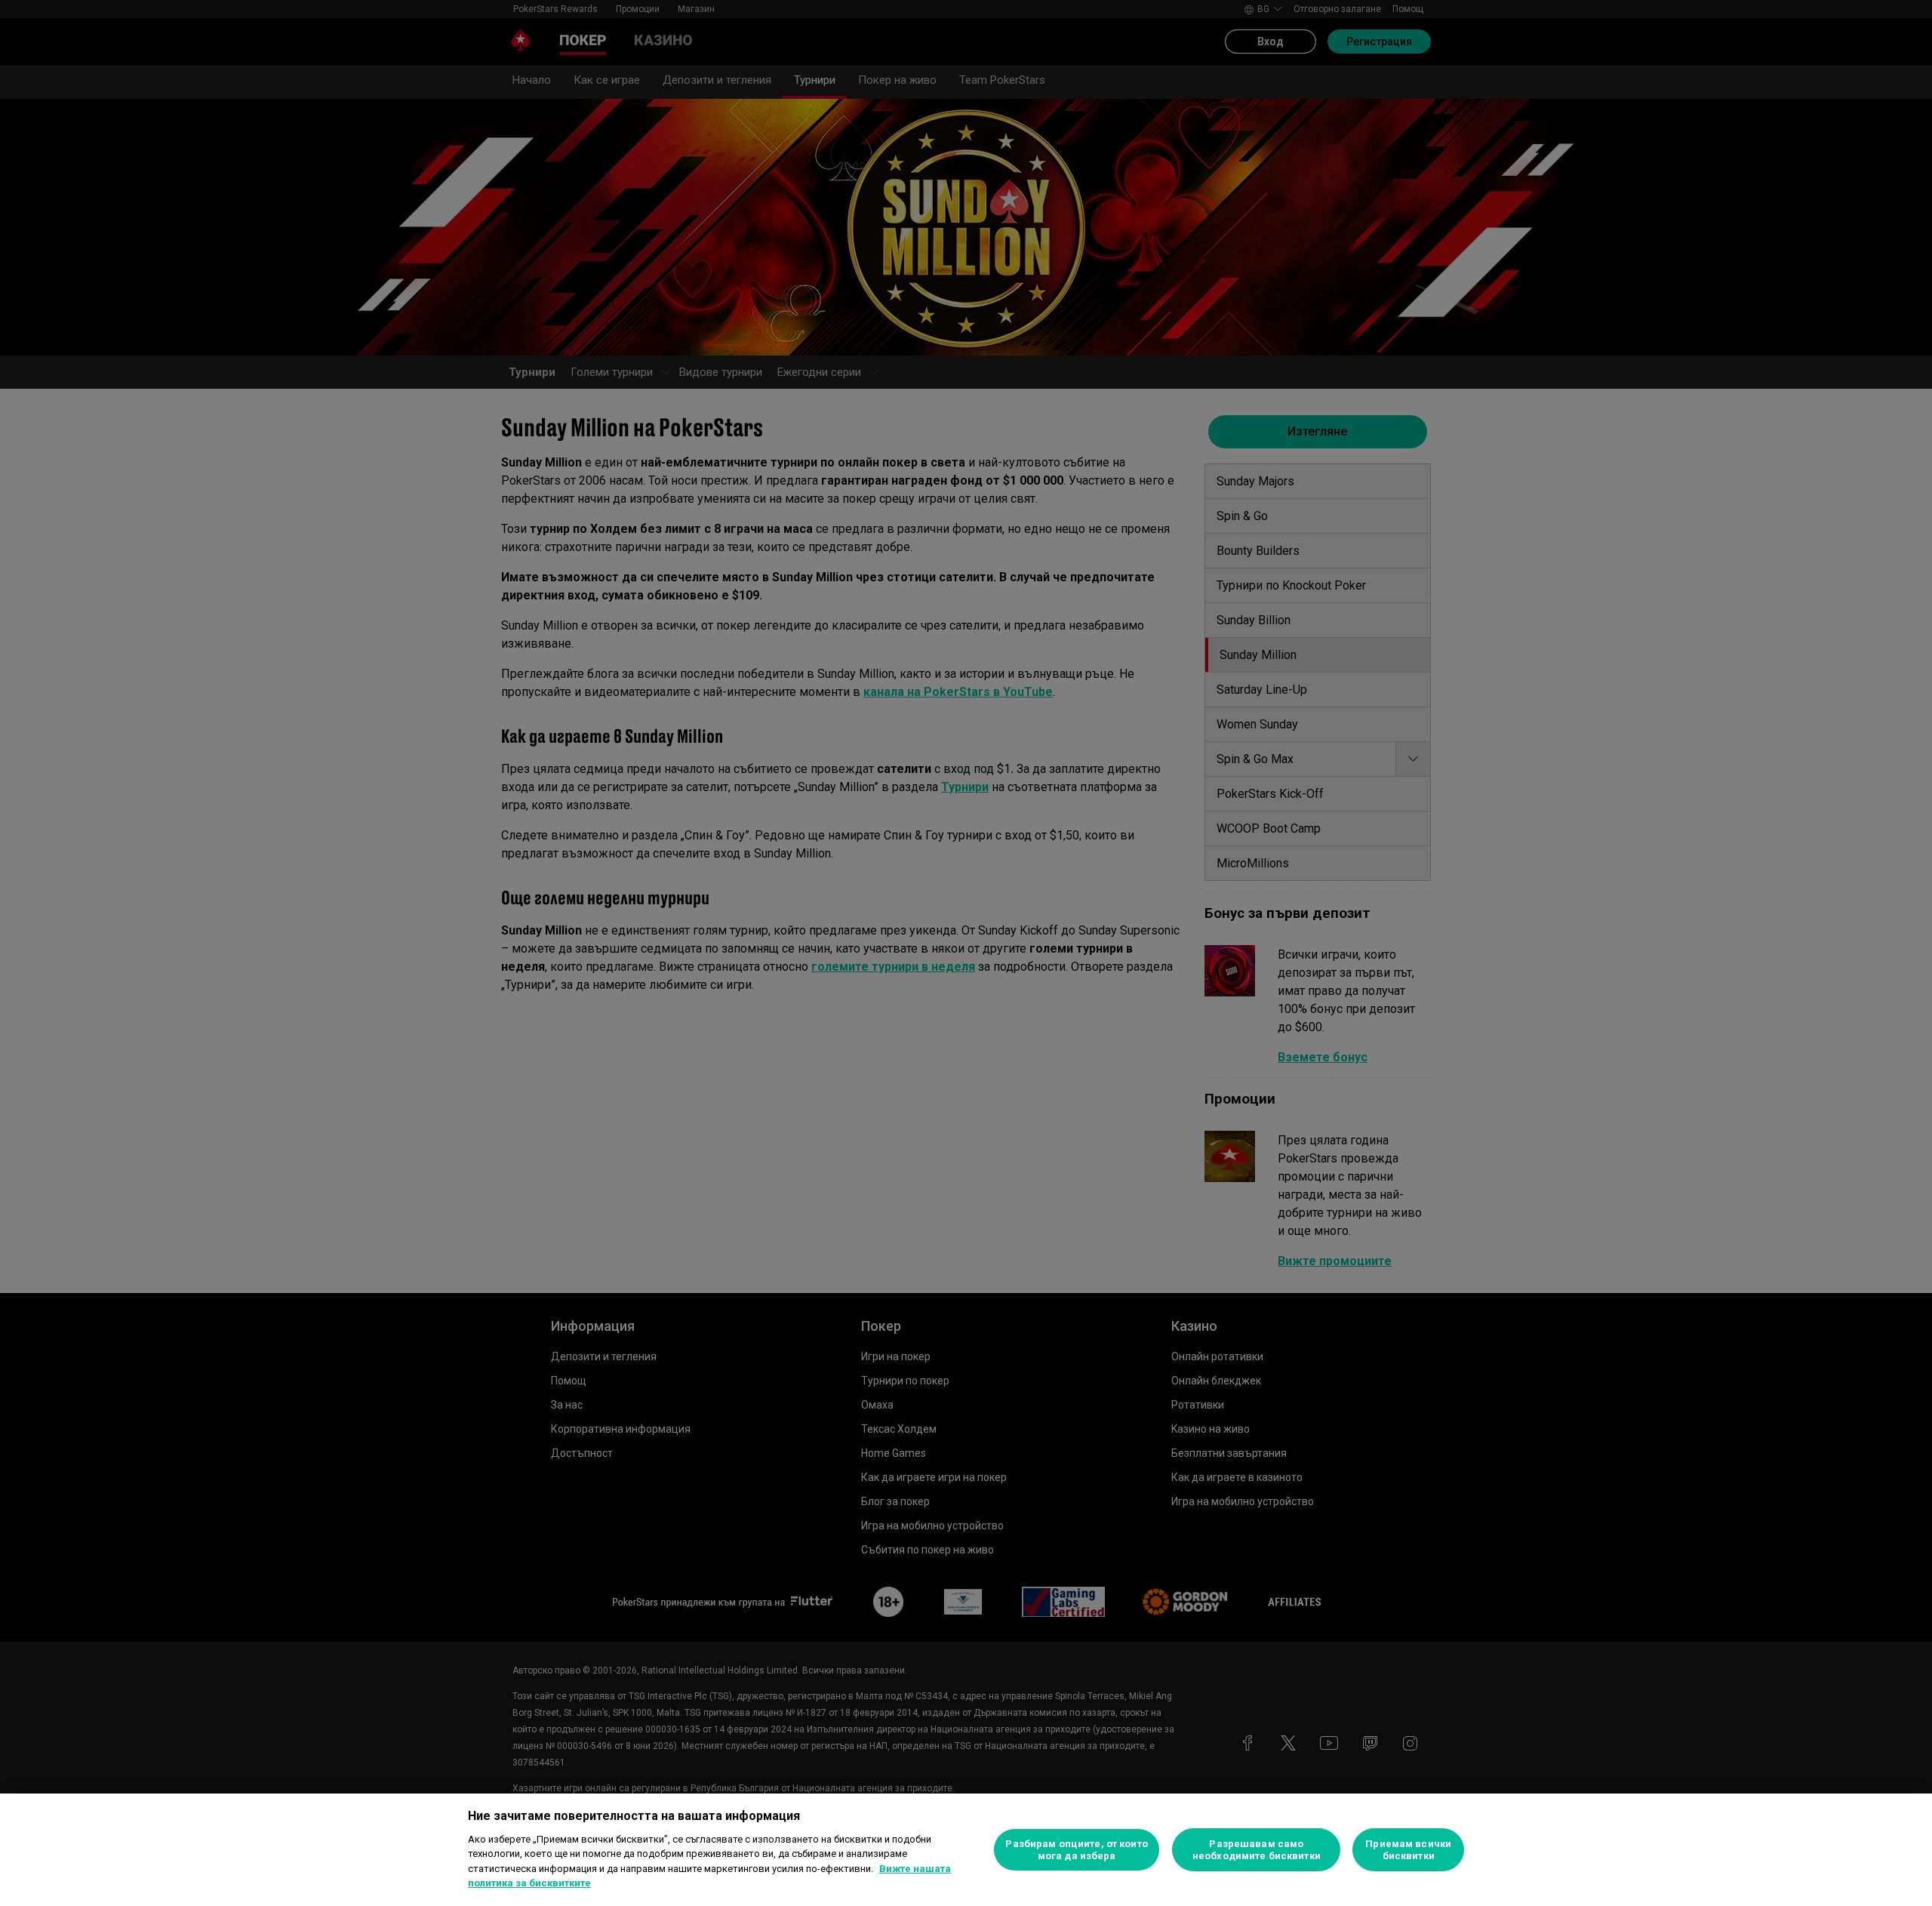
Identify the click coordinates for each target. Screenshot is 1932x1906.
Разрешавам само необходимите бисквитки (1257, 1850)
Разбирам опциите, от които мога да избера (1076, 1850)
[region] (966, 1850)
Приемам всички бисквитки (1408, 1850)
